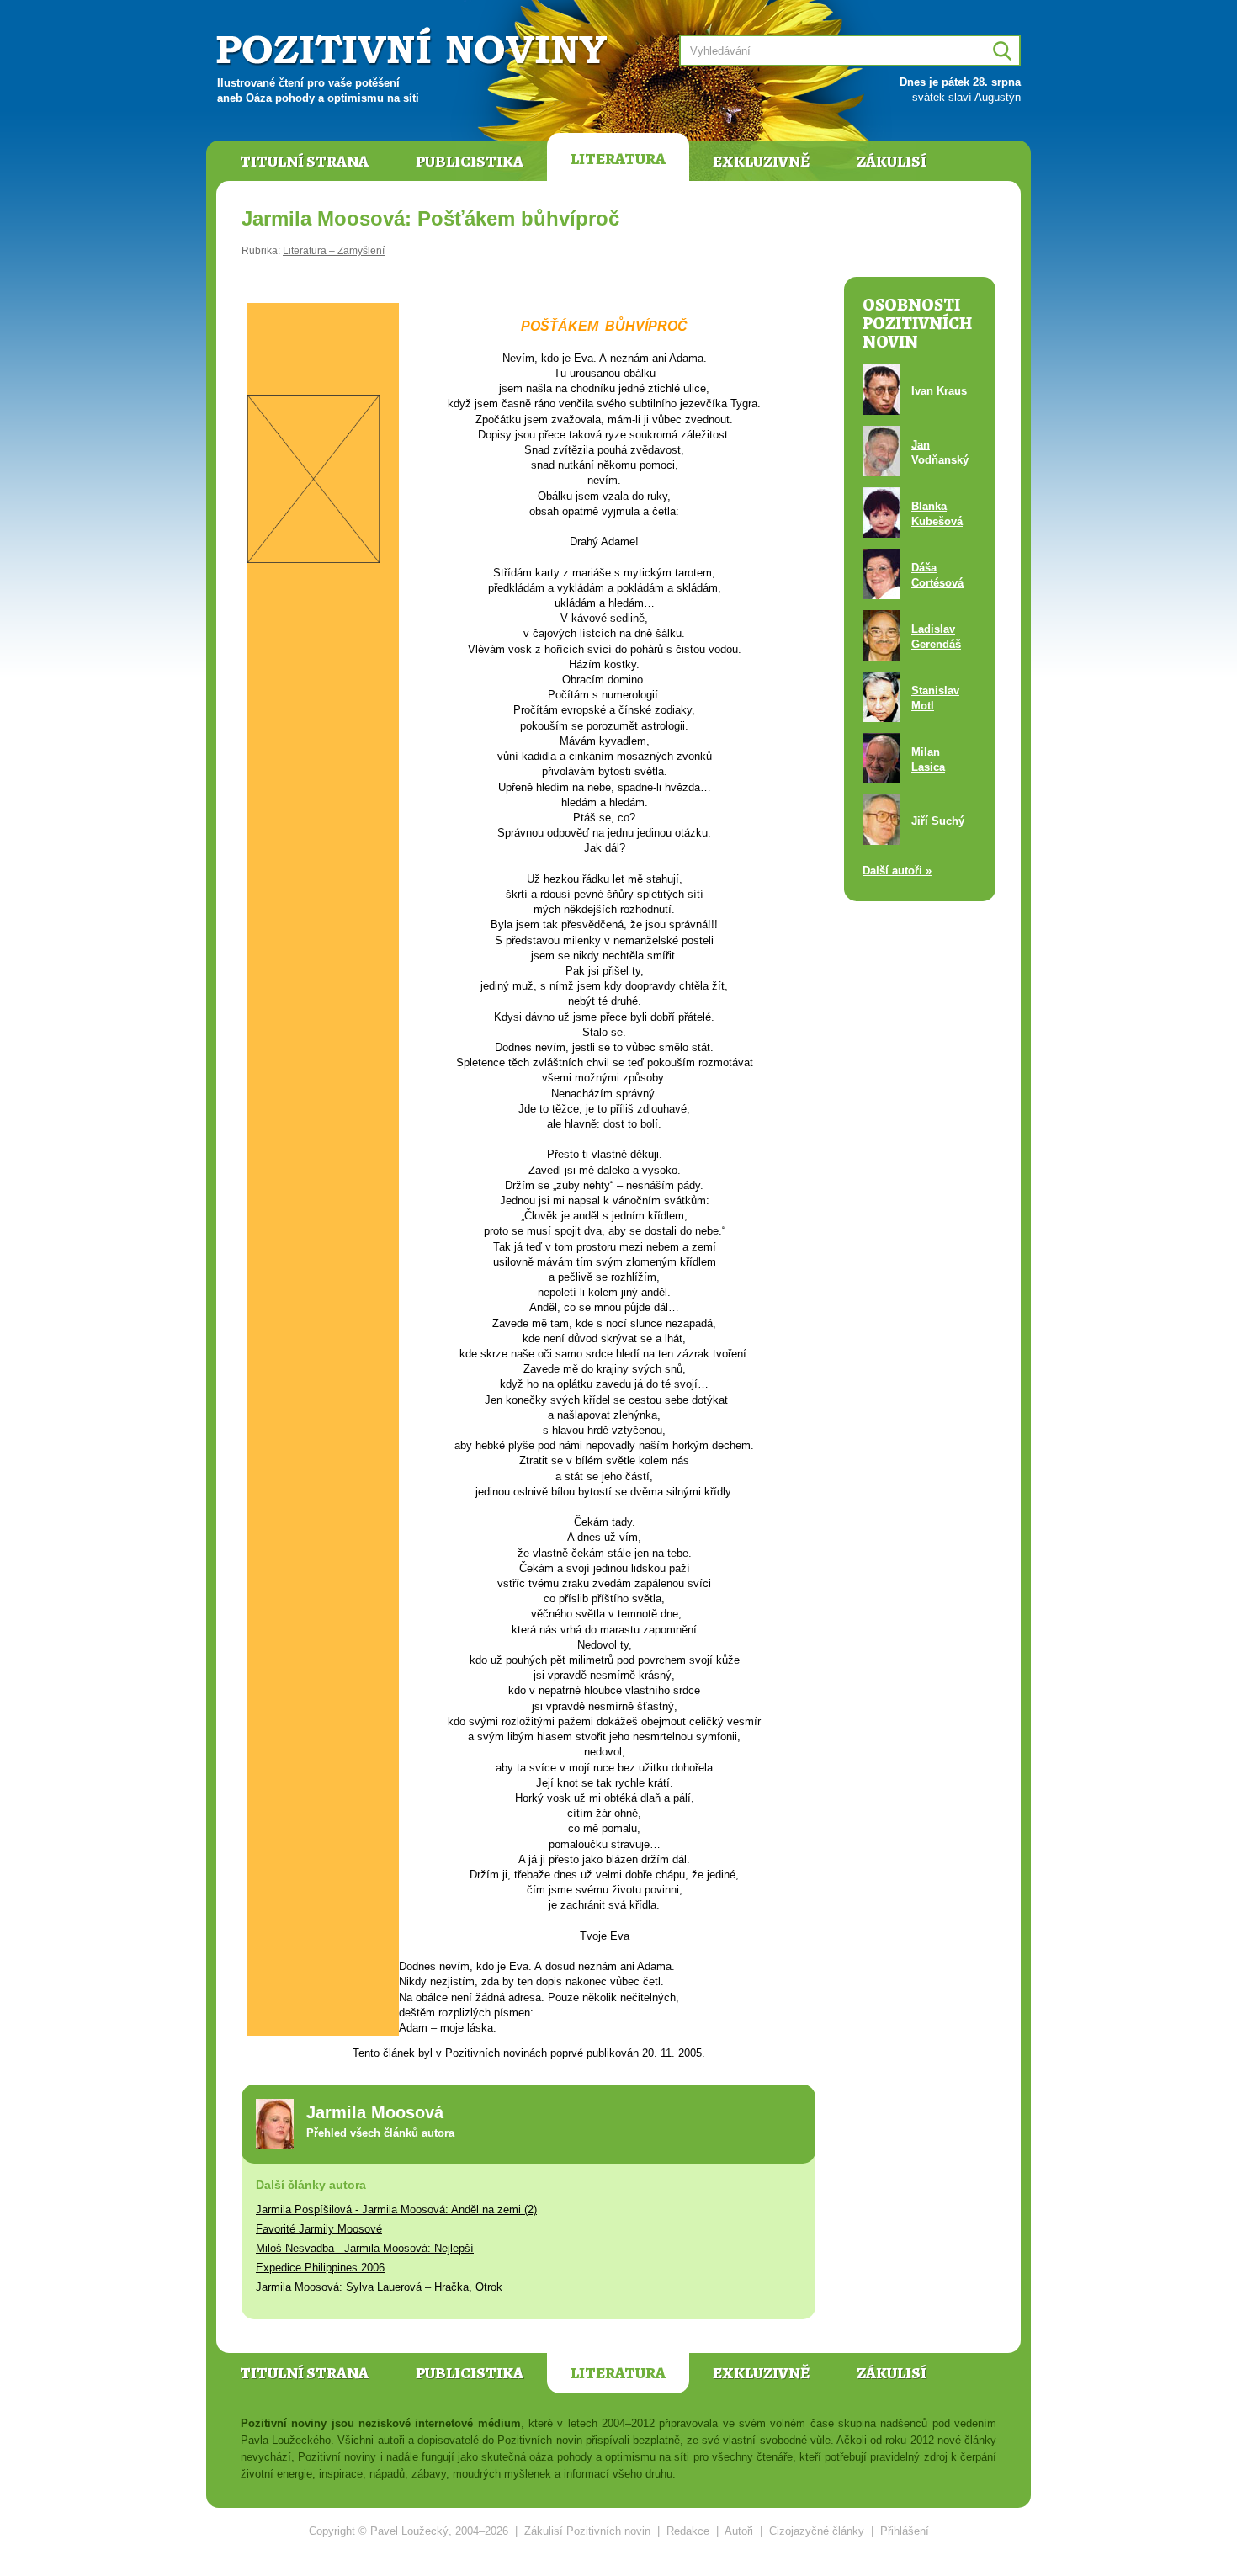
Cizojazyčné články (817, 2531)
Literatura (618, 159)
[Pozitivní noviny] (414, 48)
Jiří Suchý (938, 821)
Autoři (739, 2531)
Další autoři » (897, 871)
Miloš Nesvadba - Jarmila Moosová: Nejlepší (365, 2248)
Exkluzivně (761, 162)
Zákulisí (892, 162)
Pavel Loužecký (409, 2531)
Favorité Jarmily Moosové (319, 2229)
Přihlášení (905, 2531)
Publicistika (470, 162)
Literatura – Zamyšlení (334, 251)
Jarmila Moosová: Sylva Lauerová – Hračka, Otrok (379, 2287)
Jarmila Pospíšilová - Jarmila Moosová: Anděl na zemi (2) (396, 2210)
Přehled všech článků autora (380, 2133)
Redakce (688, 2531)
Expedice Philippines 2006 (320, 2268)
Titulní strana (304, 162)
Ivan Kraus (939, 391)
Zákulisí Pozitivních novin (587, 2531)
